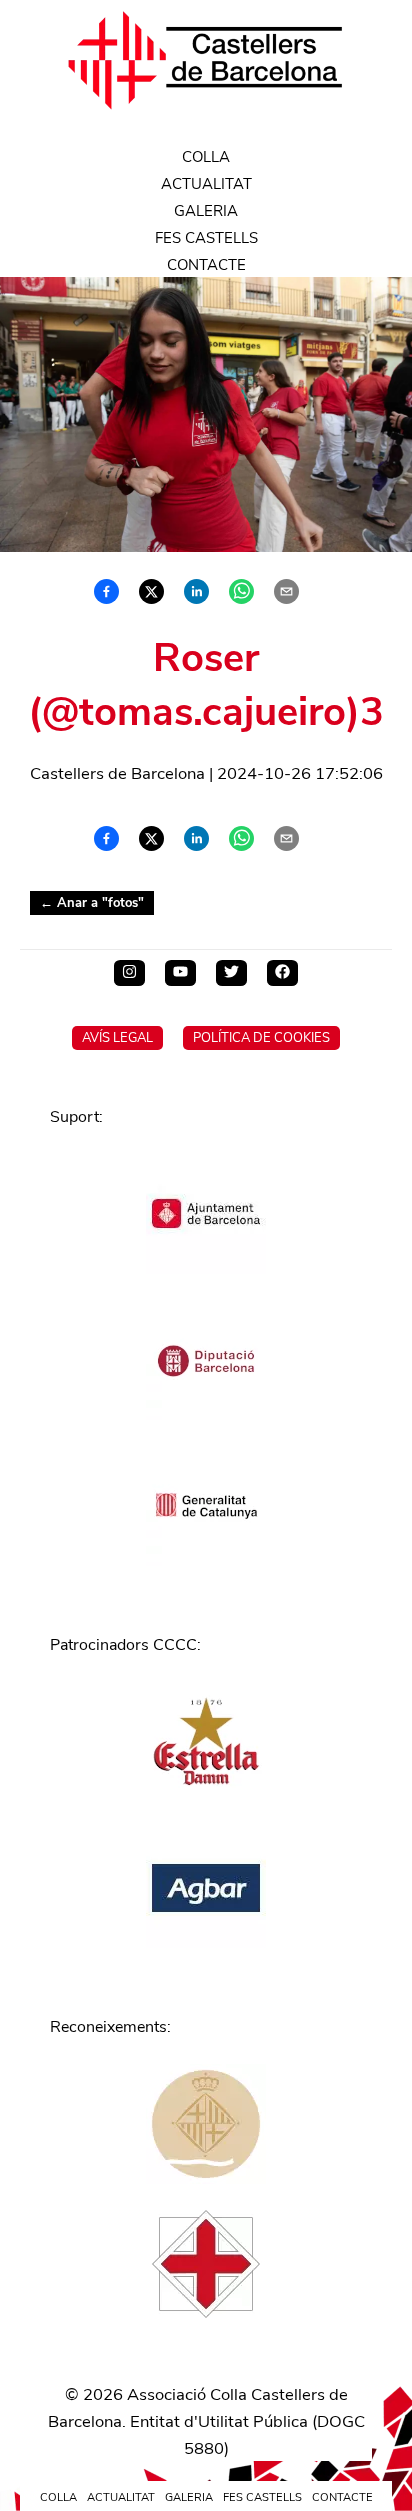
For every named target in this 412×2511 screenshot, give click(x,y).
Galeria (206, 211)
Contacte (206, 265)
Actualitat (206, 184)
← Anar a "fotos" (92, 903)
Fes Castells (206, 238)
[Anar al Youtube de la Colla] (180, 973)
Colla (206, 157)
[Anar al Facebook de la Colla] (282, 973)
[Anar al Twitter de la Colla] (231, 973)
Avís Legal (117, 1038)
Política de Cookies (261, 1038)
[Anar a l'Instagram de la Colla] (129, 973)
